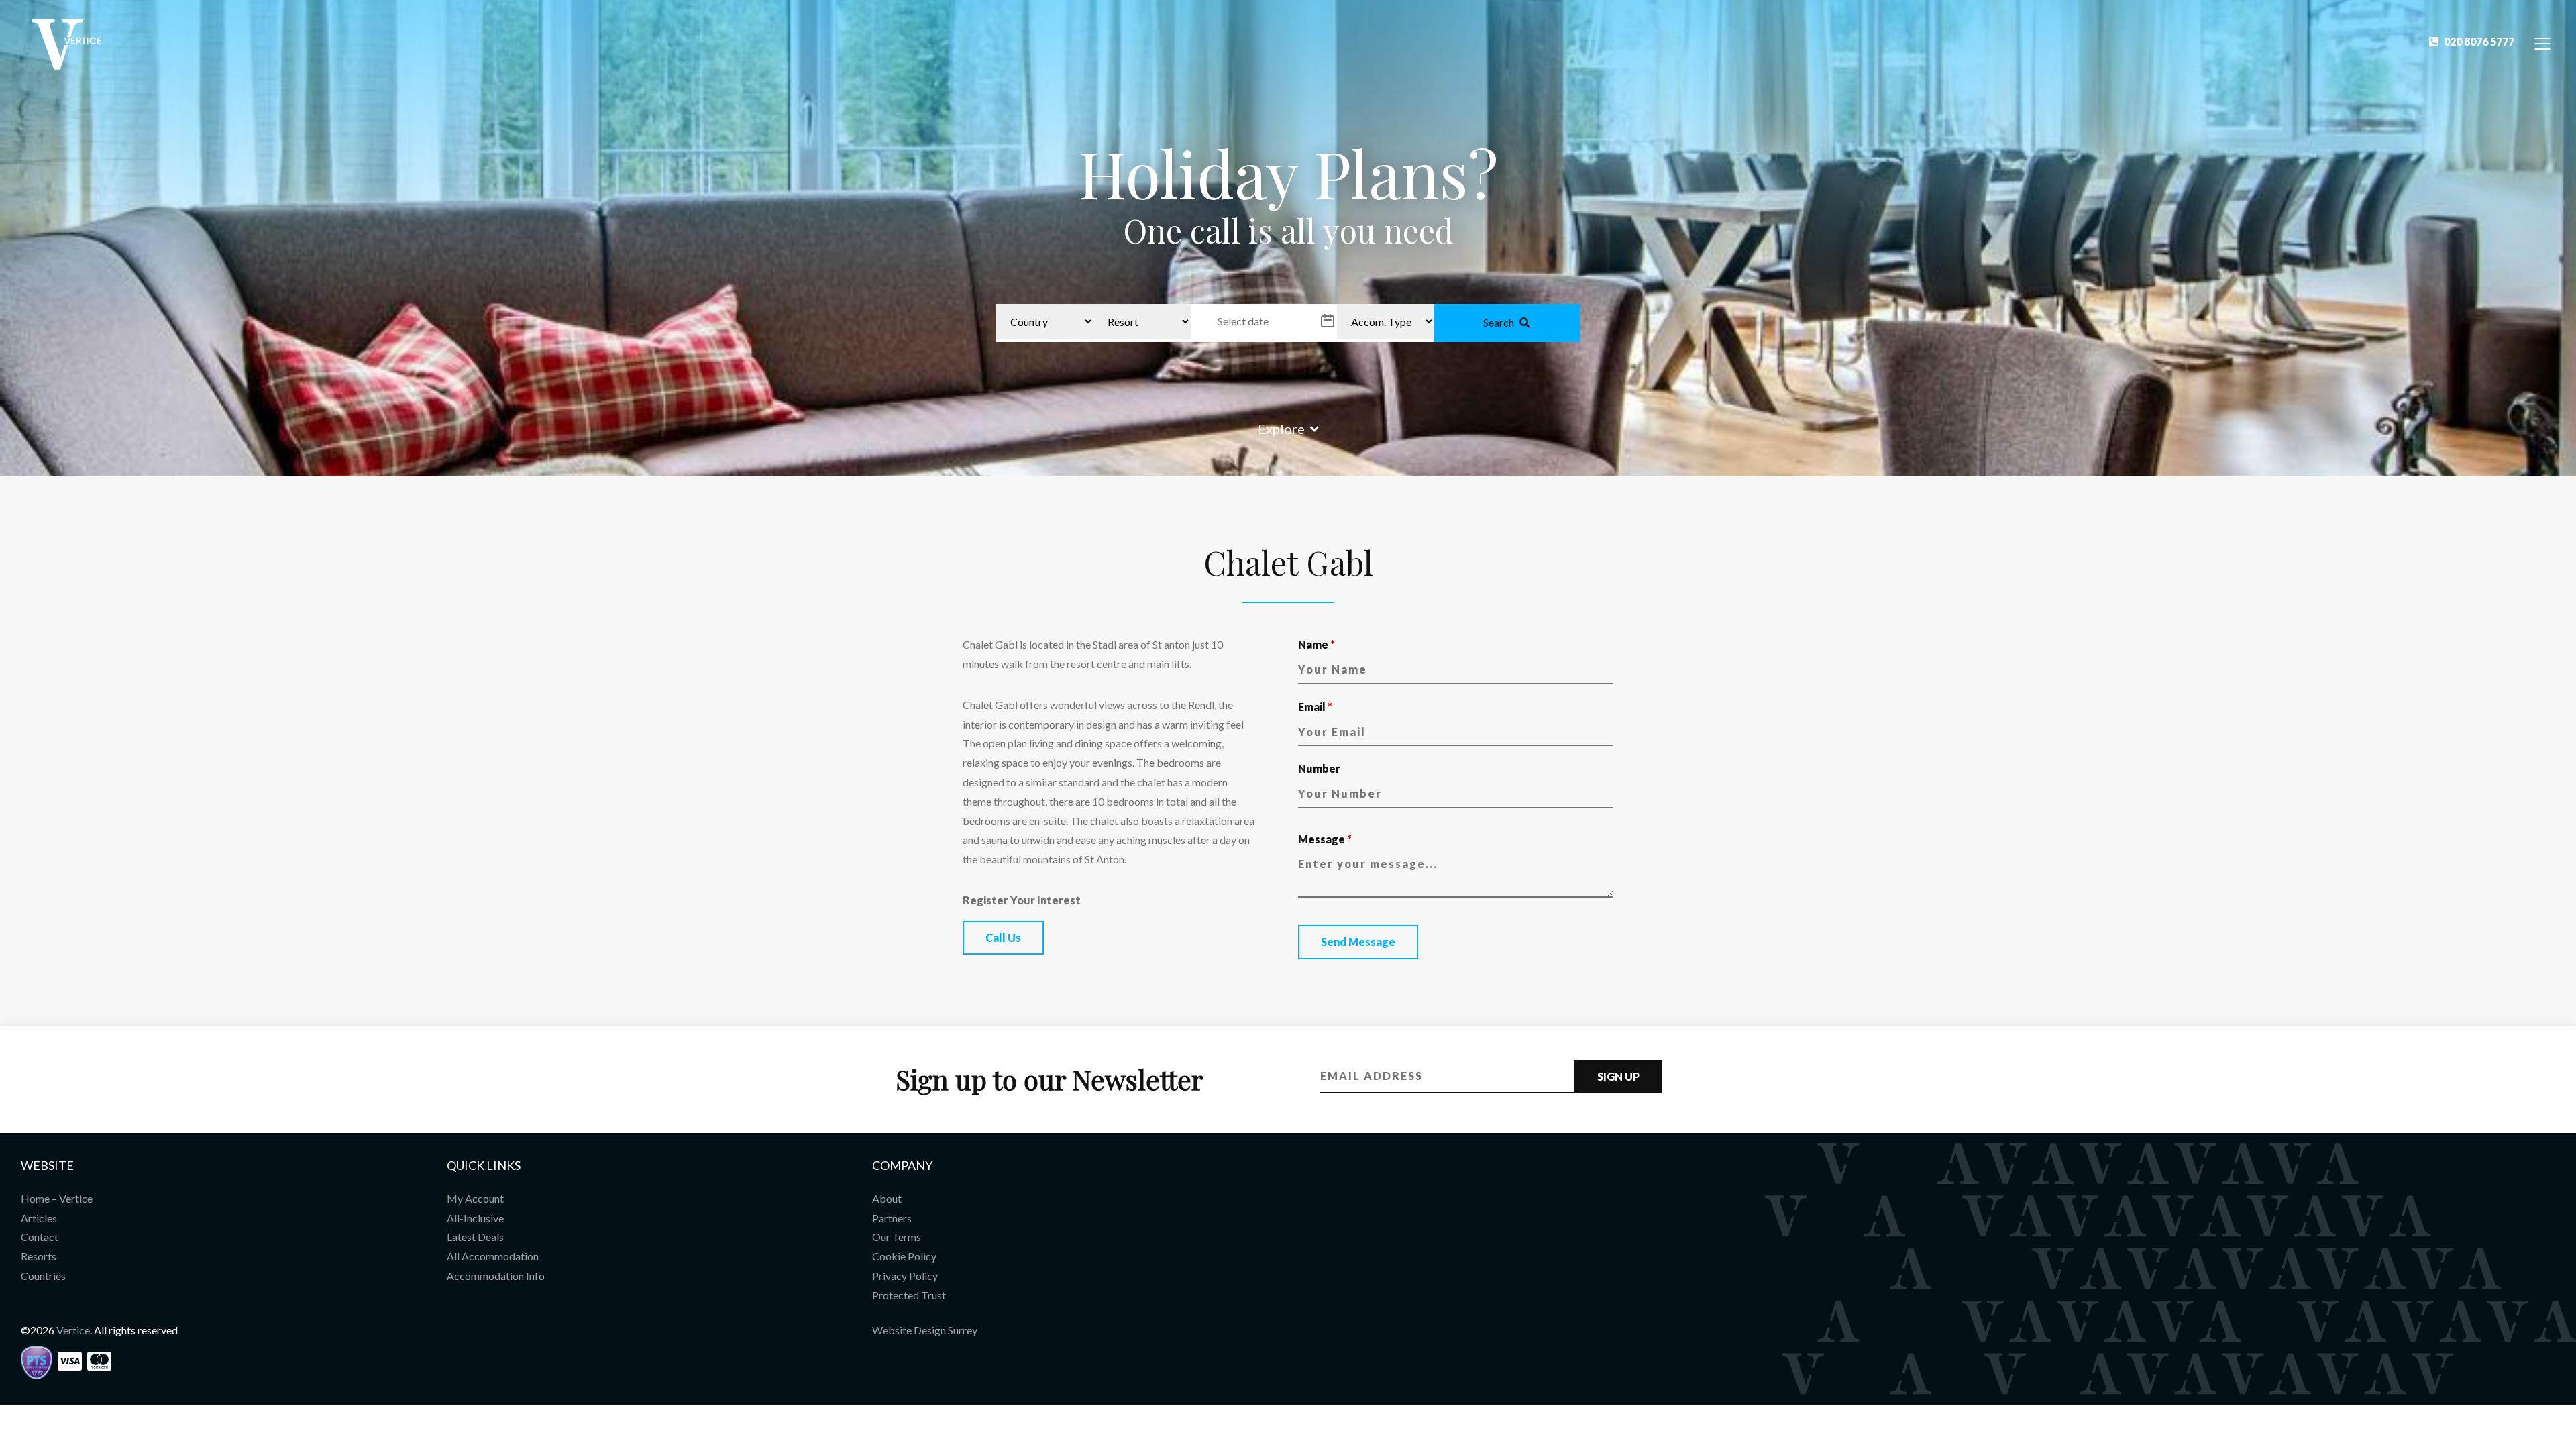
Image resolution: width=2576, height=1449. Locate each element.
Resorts (39, 1256)
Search (1499, 322)
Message (1325, 839)
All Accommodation (493, 1256)
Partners (892, 1218)
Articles (39, 1218)
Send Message (1358, 942)
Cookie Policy (904, 1256)
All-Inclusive (475, 1218)
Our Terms (897, 1237)
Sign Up (1618, 1076)
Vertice (73, 1330)
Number (1319, 768)
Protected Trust (909, 1295)
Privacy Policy (905, 1276)
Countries (43, 1276)
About (887, 1198)
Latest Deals (475, 1237)
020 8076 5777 (2479, 41)
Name (1317, 644)
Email (1315, 707)
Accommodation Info (496, 1276)
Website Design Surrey (925, 1330)
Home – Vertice (57, 1198)
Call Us (1003, 937)
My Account (475, 1198)
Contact (40, 1237)
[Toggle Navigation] (2543, 43)
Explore (1281, 429)
